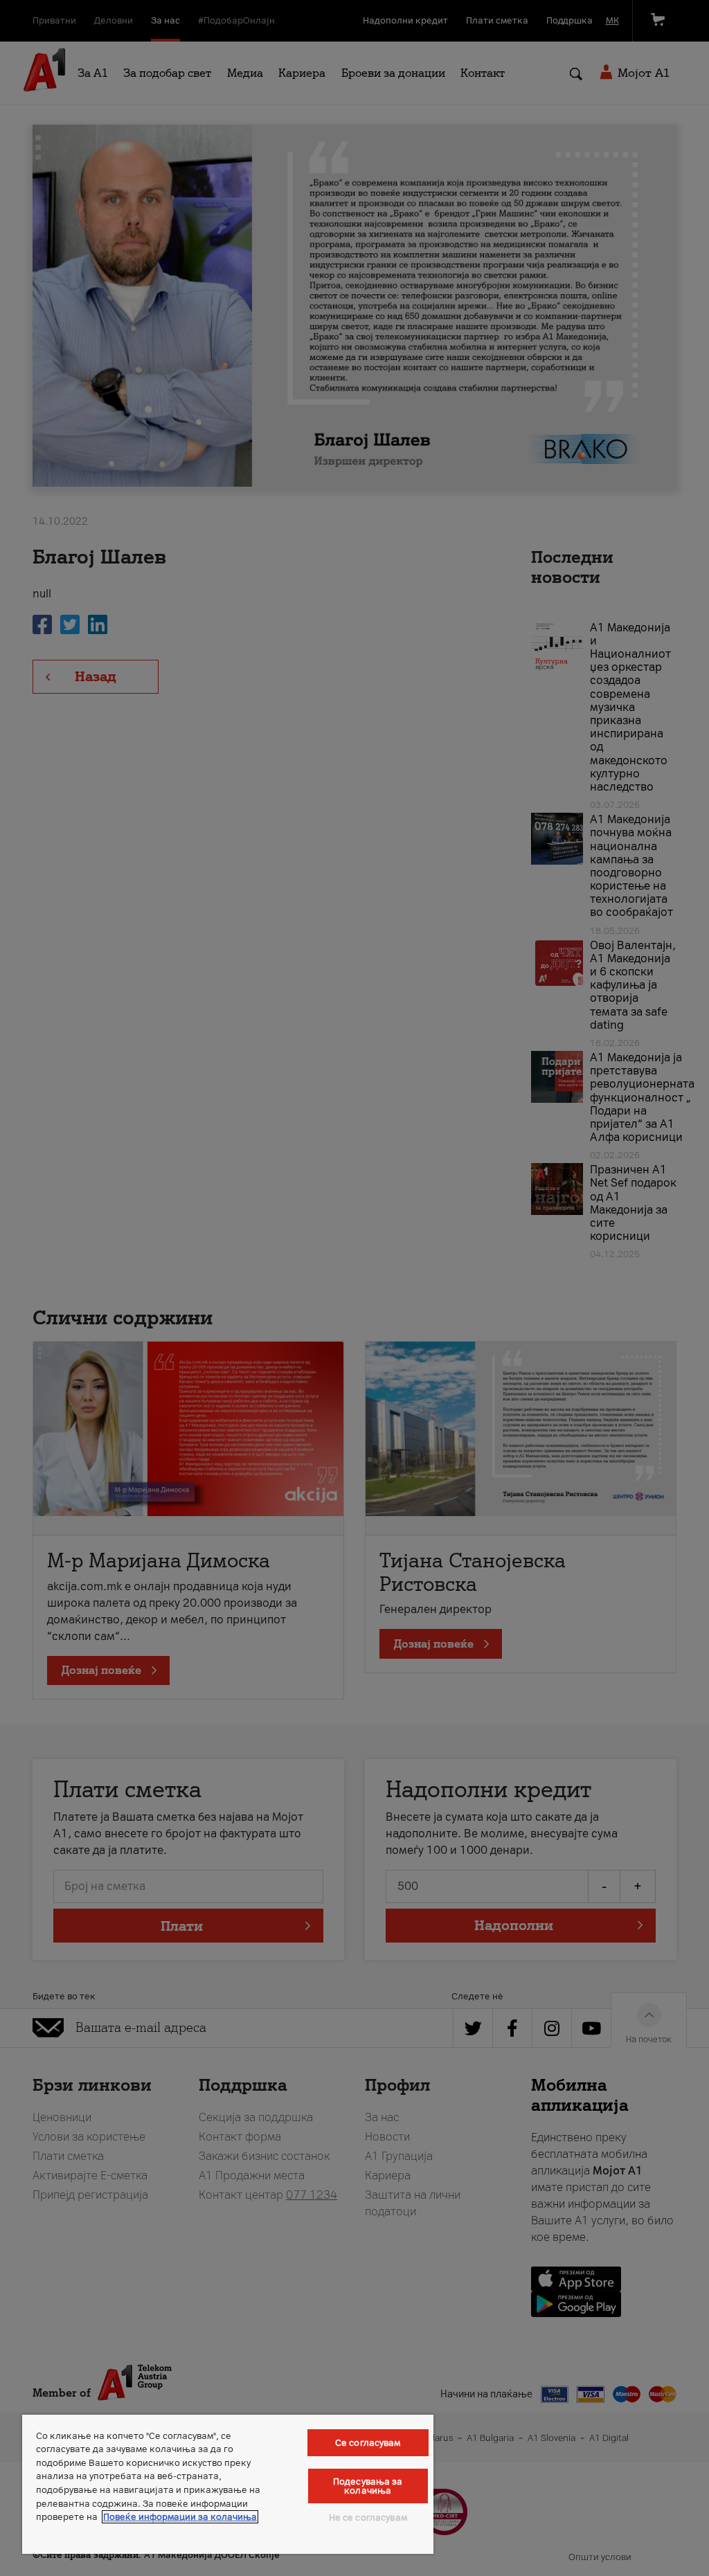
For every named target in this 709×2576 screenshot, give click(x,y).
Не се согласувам (368, 2518)
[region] (228, 2484)
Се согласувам (368, 2443)
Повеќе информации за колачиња (180, 2517)
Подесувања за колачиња (368, 2486)
